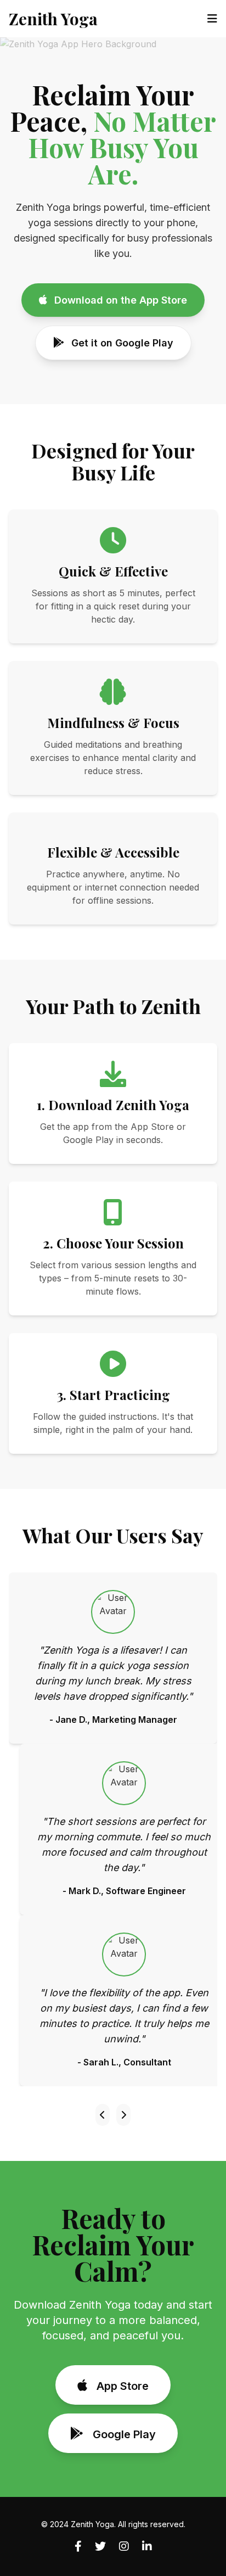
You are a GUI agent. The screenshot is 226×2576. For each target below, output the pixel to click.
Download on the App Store (119, 300)
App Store (121, 2386)
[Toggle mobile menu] (212, 19)
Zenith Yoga (53, 19)
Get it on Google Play (121, 343)
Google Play (123, 2434)
